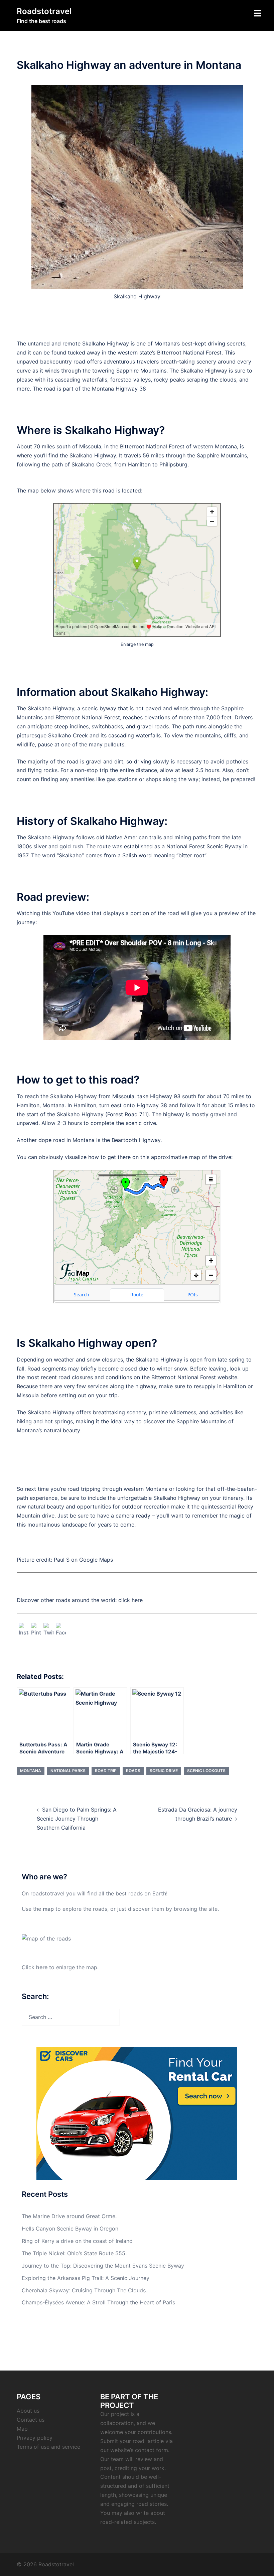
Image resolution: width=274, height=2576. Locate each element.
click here (130, 1600)
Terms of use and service (48, 2447)
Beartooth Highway (136, 1140)
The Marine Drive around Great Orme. (69, 2216)
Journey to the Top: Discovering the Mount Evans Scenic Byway (103, 2266)
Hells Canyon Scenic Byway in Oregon (70, 2229)
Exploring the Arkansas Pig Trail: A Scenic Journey (86, 2278)
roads (133, 1771)
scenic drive (164, 1771)
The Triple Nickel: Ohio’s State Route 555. (74, 2253)
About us (28, 2411)
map (48, 1909)
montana (31, 1771)
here (42, 1967)
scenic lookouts (206, 1771)
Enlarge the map (137, 644)
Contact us (31, 2420)
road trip (106, 1771)
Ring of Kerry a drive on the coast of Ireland (77, 2241)
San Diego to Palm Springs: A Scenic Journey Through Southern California (77, 1819)
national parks (68, 1771)
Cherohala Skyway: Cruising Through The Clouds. (84, 2290)
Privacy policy (35, 2438)
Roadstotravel (44, 11)
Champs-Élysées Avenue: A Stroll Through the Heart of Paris (98, 2302)
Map (22, 2429)
